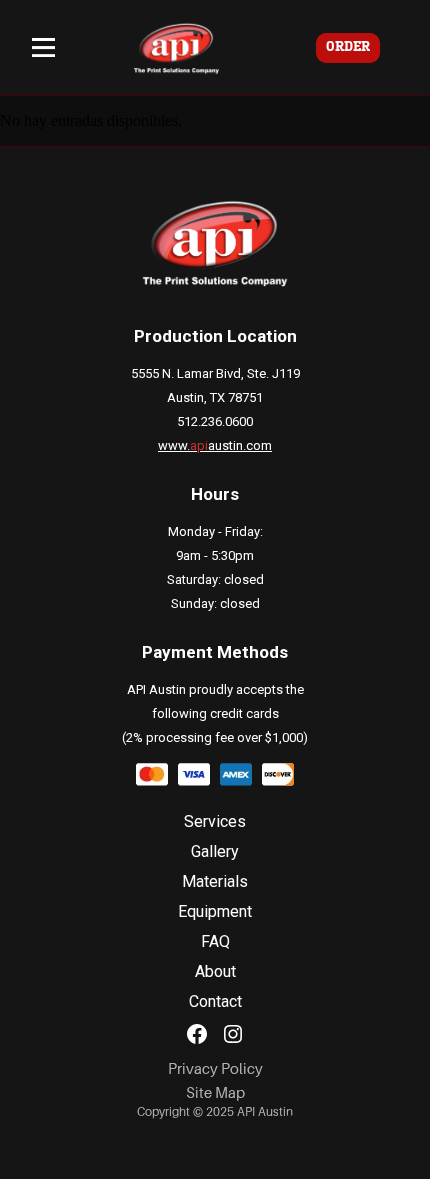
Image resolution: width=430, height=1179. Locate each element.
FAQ (215, 941)
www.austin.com (215, 445)
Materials (215, 881)
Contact (215, 1001)
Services (215, 821)
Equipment (215, 911)
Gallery (215, 851)
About (215, 971)
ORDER (348, 47)
